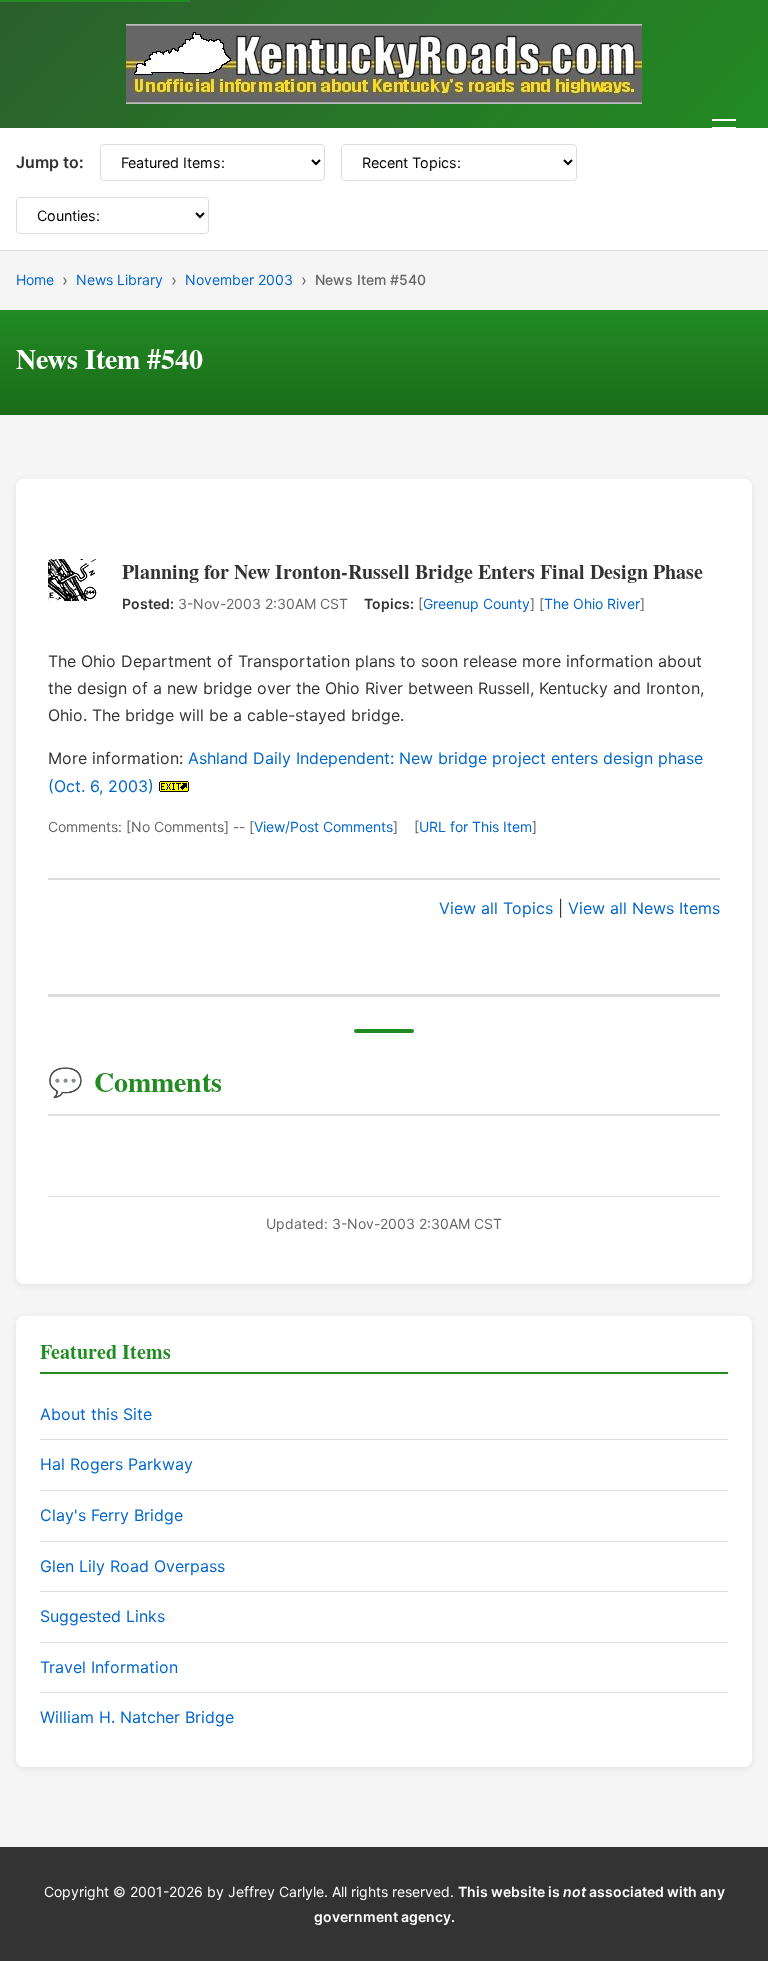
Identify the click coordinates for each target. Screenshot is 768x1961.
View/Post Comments (323, 826)
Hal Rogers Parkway (116, 1464)
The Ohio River (592, 603)
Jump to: (50, 162)
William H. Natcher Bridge (137, 1717)
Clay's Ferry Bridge (111, 1515)
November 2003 (239, 279)
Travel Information (109, 1667)
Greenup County (476, 603)
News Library (119, 279)
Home (35, 279)
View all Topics (496, 908)
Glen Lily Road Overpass (132, 1566)
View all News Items (644, 908)
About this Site (96, 1414)
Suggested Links (102, 1616)
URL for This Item (475, 826)
